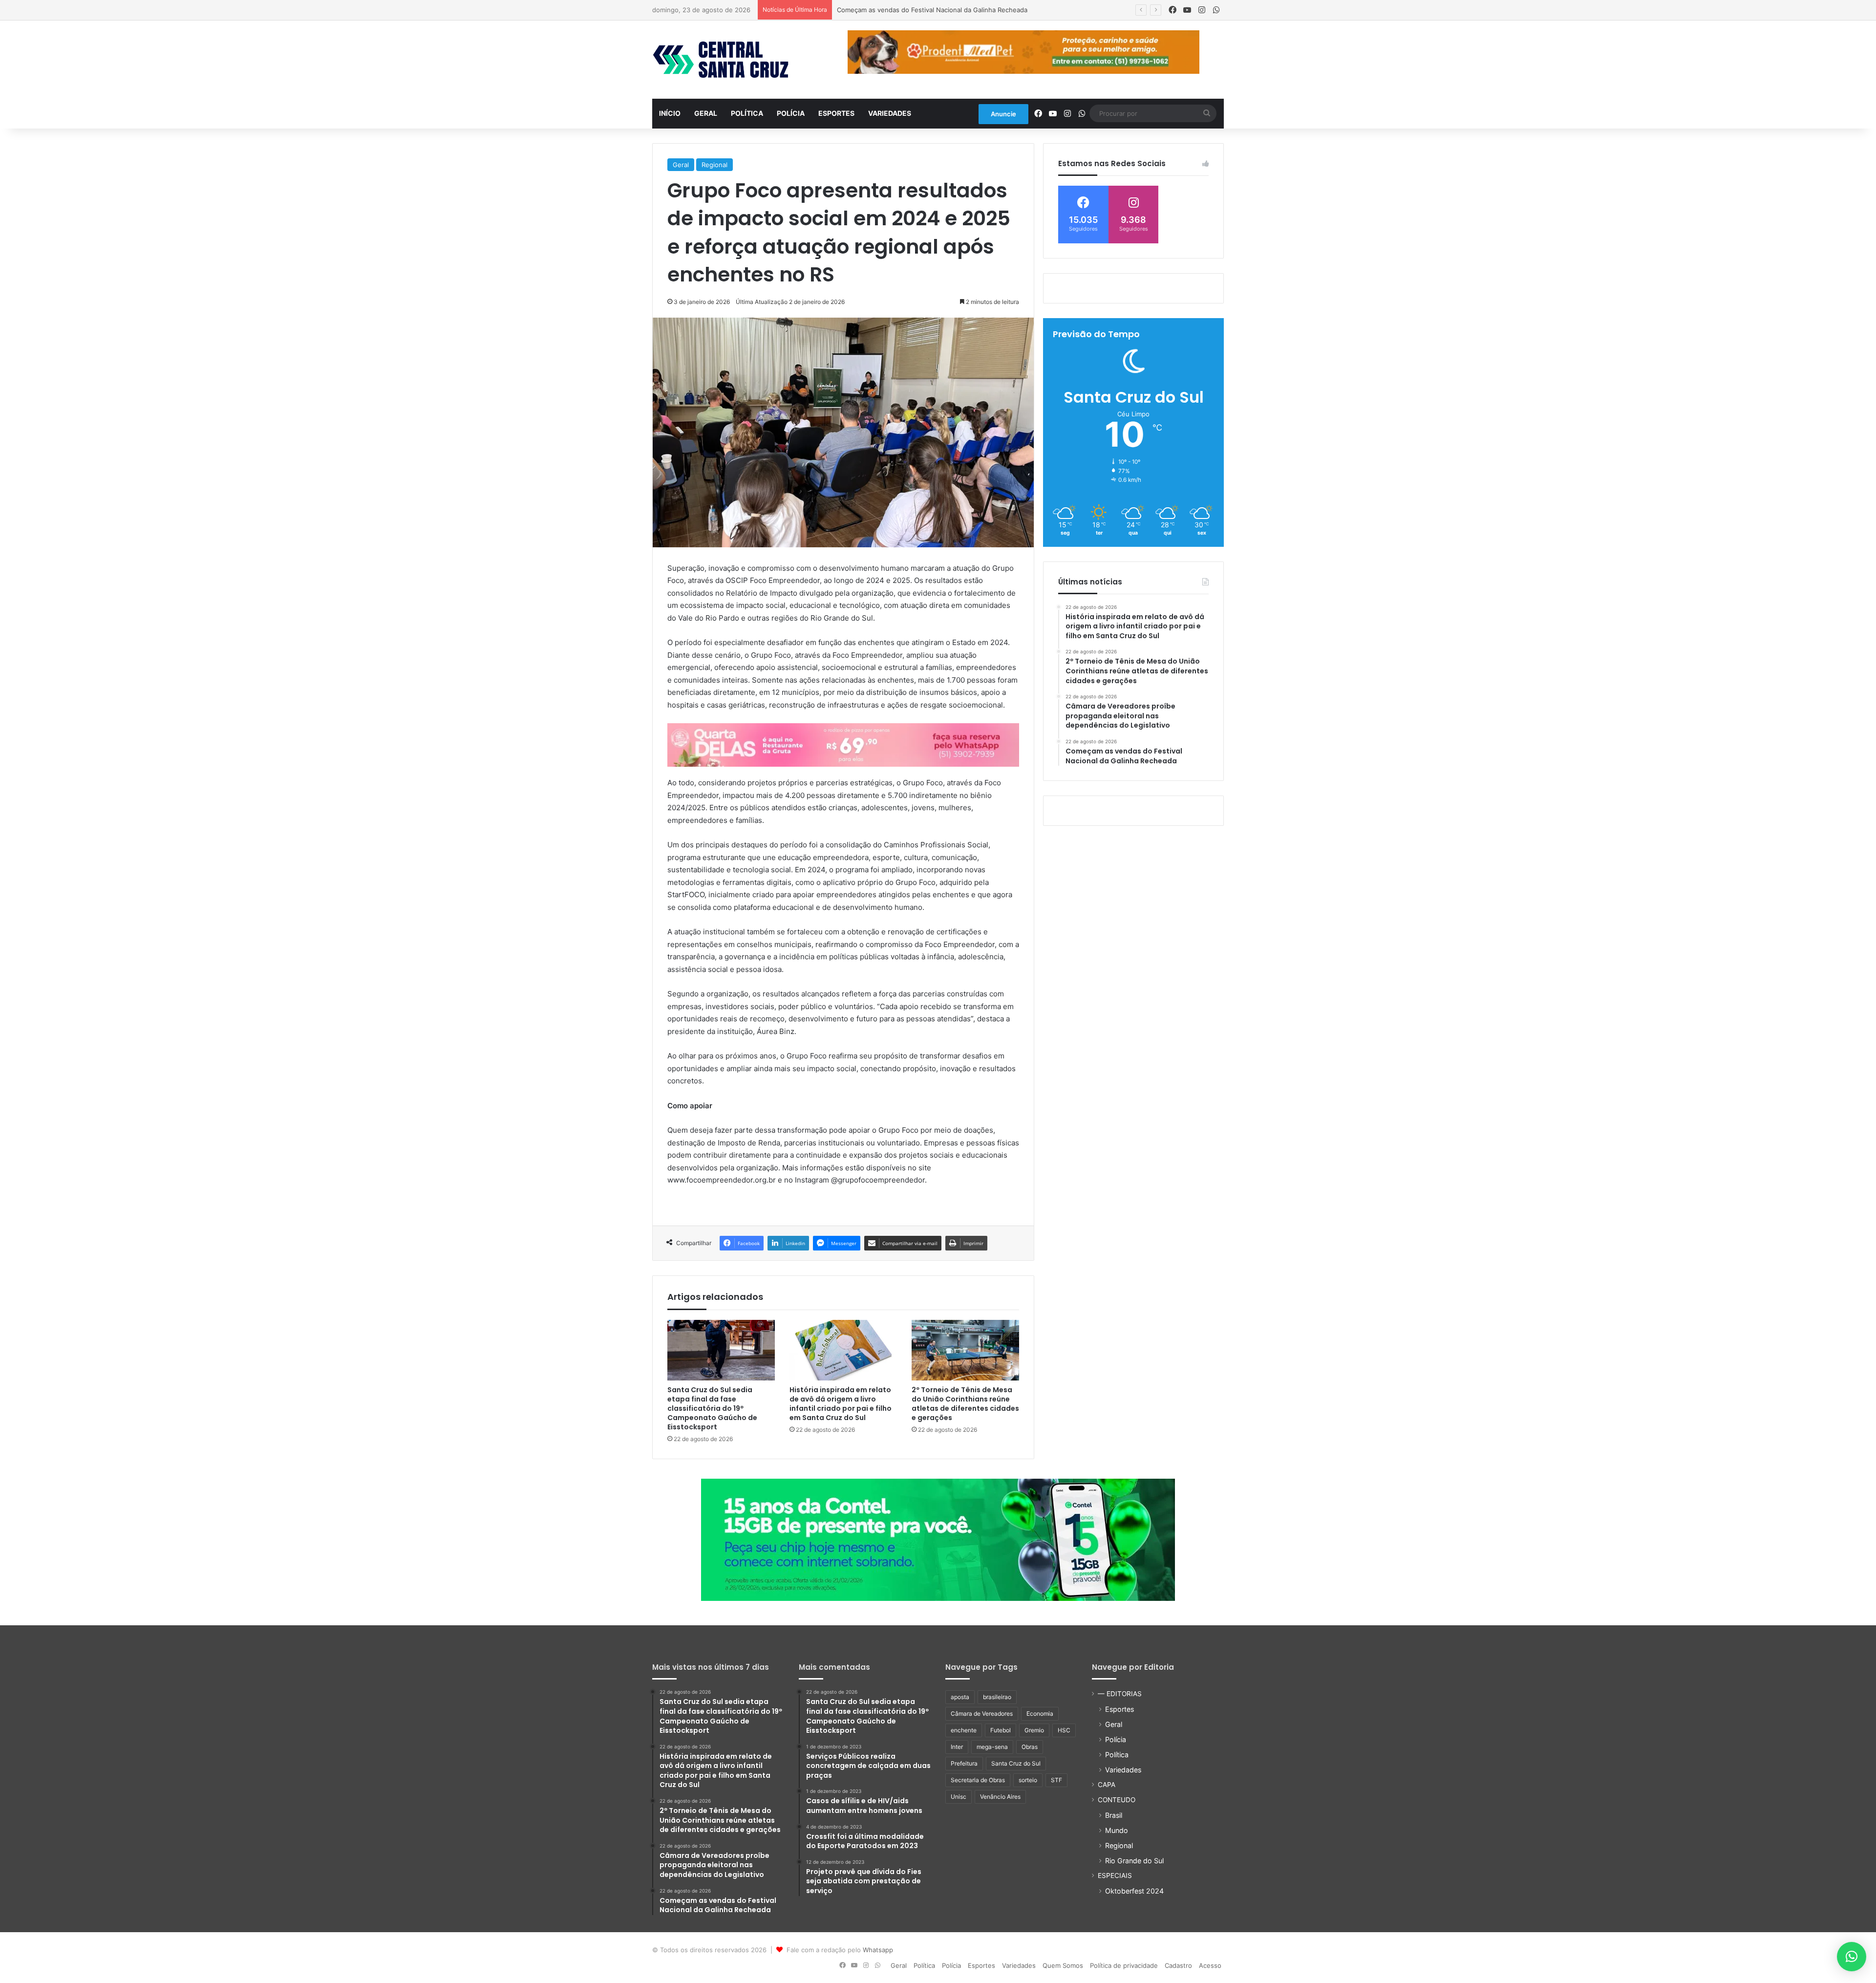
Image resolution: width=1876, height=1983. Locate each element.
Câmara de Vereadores (982, 1714)
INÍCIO (670, 113)
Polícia (791, 113)
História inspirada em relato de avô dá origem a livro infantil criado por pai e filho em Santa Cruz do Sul (841, 1404)
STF (1056, 1780)
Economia (1040, 1714)
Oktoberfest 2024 (1134, 1891)
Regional (714, 165)
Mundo (1117, 1830)
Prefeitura (964, 1763)
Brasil (1114, 1815)
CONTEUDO (1117, 1800)
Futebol (1001, 1730)
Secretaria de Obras (978, 1780)
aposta (960, 1697)
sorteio (1028, 1780)
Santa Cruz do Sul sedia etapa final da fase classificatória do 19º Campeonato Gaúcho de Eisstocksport (712, 1408)
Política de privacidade (1124, 1965)
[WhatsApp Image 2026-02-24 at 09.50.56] (938, 1539)
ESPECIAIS (1115, 1875)
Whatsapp (878, 1950)
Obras (1030, 1747)
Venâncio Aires (1000, 1797)
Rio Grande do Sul (1134, 1861)
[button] (1852, 1957)
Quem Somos (1063, 1965)
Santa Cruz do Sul (1016, 1763)
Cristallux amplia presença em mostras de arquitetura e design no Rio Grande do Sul (965, 10)
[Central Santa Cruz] (721, 60)
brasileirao (997, 1697)
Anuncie (1003, 114)
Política (747, 113)
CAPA (1107, 1785)
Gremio (1034, 1730)
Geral (706, 113)
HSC (1064, 1730)
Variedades (890, 113)
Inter (957, 1747)
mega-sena (992, 1747)
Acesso (1210, 1965)
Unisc (959, 1797)
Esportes (836, 113)
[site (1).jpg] (843, 744)
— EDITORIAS (1120, 1694)
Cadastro (1178, 1965)
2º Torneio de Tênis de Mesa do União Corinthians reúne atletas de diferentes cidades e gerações (965, 1404)
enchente (964, 1730)
